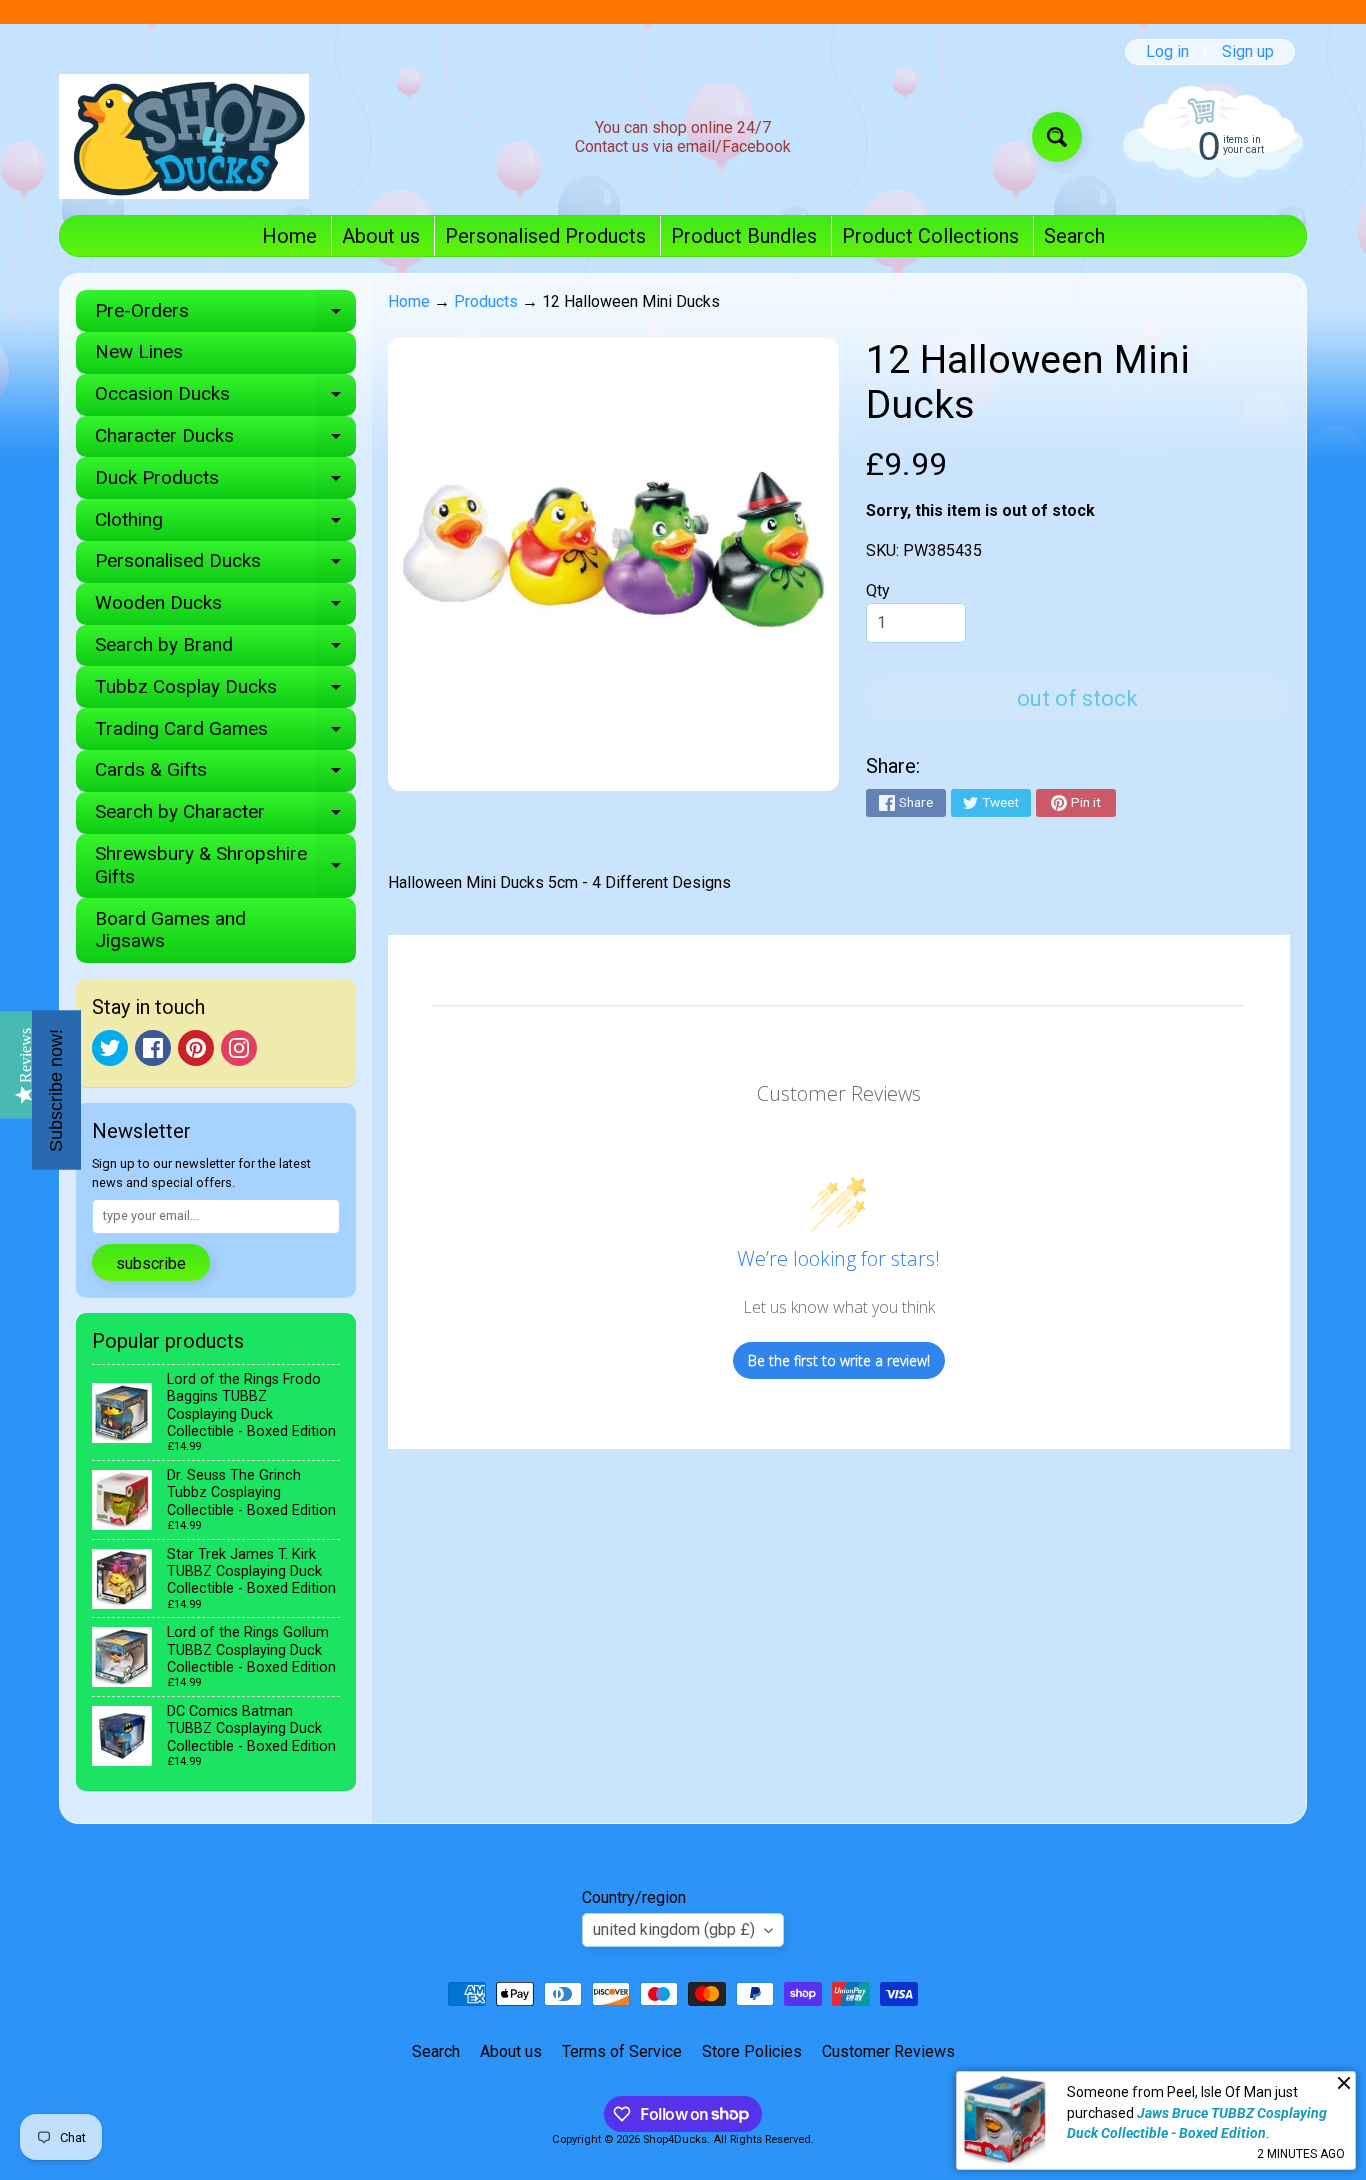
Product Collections (930, 236)
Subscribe (151, 1263)
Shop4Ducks (675, 2139)
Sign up (1248, 52)
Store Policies (752, 2051)
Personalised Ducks (225, 565)
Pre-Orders (225, 315)
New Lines (139, 351)
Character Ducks (225, 440)
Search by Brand (225, 649)
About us (381, 236)
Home (289, 236)
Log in (1167, 52)
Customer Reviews (888, 2051)
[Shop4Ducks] (184, 136)
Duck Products (225, 482)
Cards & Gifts (225, 774)
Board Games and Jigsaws (170, 930)
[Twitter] (110, 1048)
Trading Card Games (225, 733)
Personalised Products (545, 236)
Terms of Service (622, 2051)
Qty (878, 590)
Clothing (225, 524)
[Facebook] (153, 1048)
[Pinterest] (196, 1048)
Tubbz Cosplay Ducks (225, 691)
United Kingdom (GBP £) (674, 1929)
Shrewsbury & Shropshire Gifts (225, 866)
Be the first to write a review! (839, 1360)
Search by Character (225, 816)
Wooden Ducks (225, 607)
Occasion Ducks (225, 398)
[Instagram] (239, 1048)
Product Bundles (744, 236)
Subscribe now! (56, 1090)
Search (1074, 236)
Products (486, 301)
